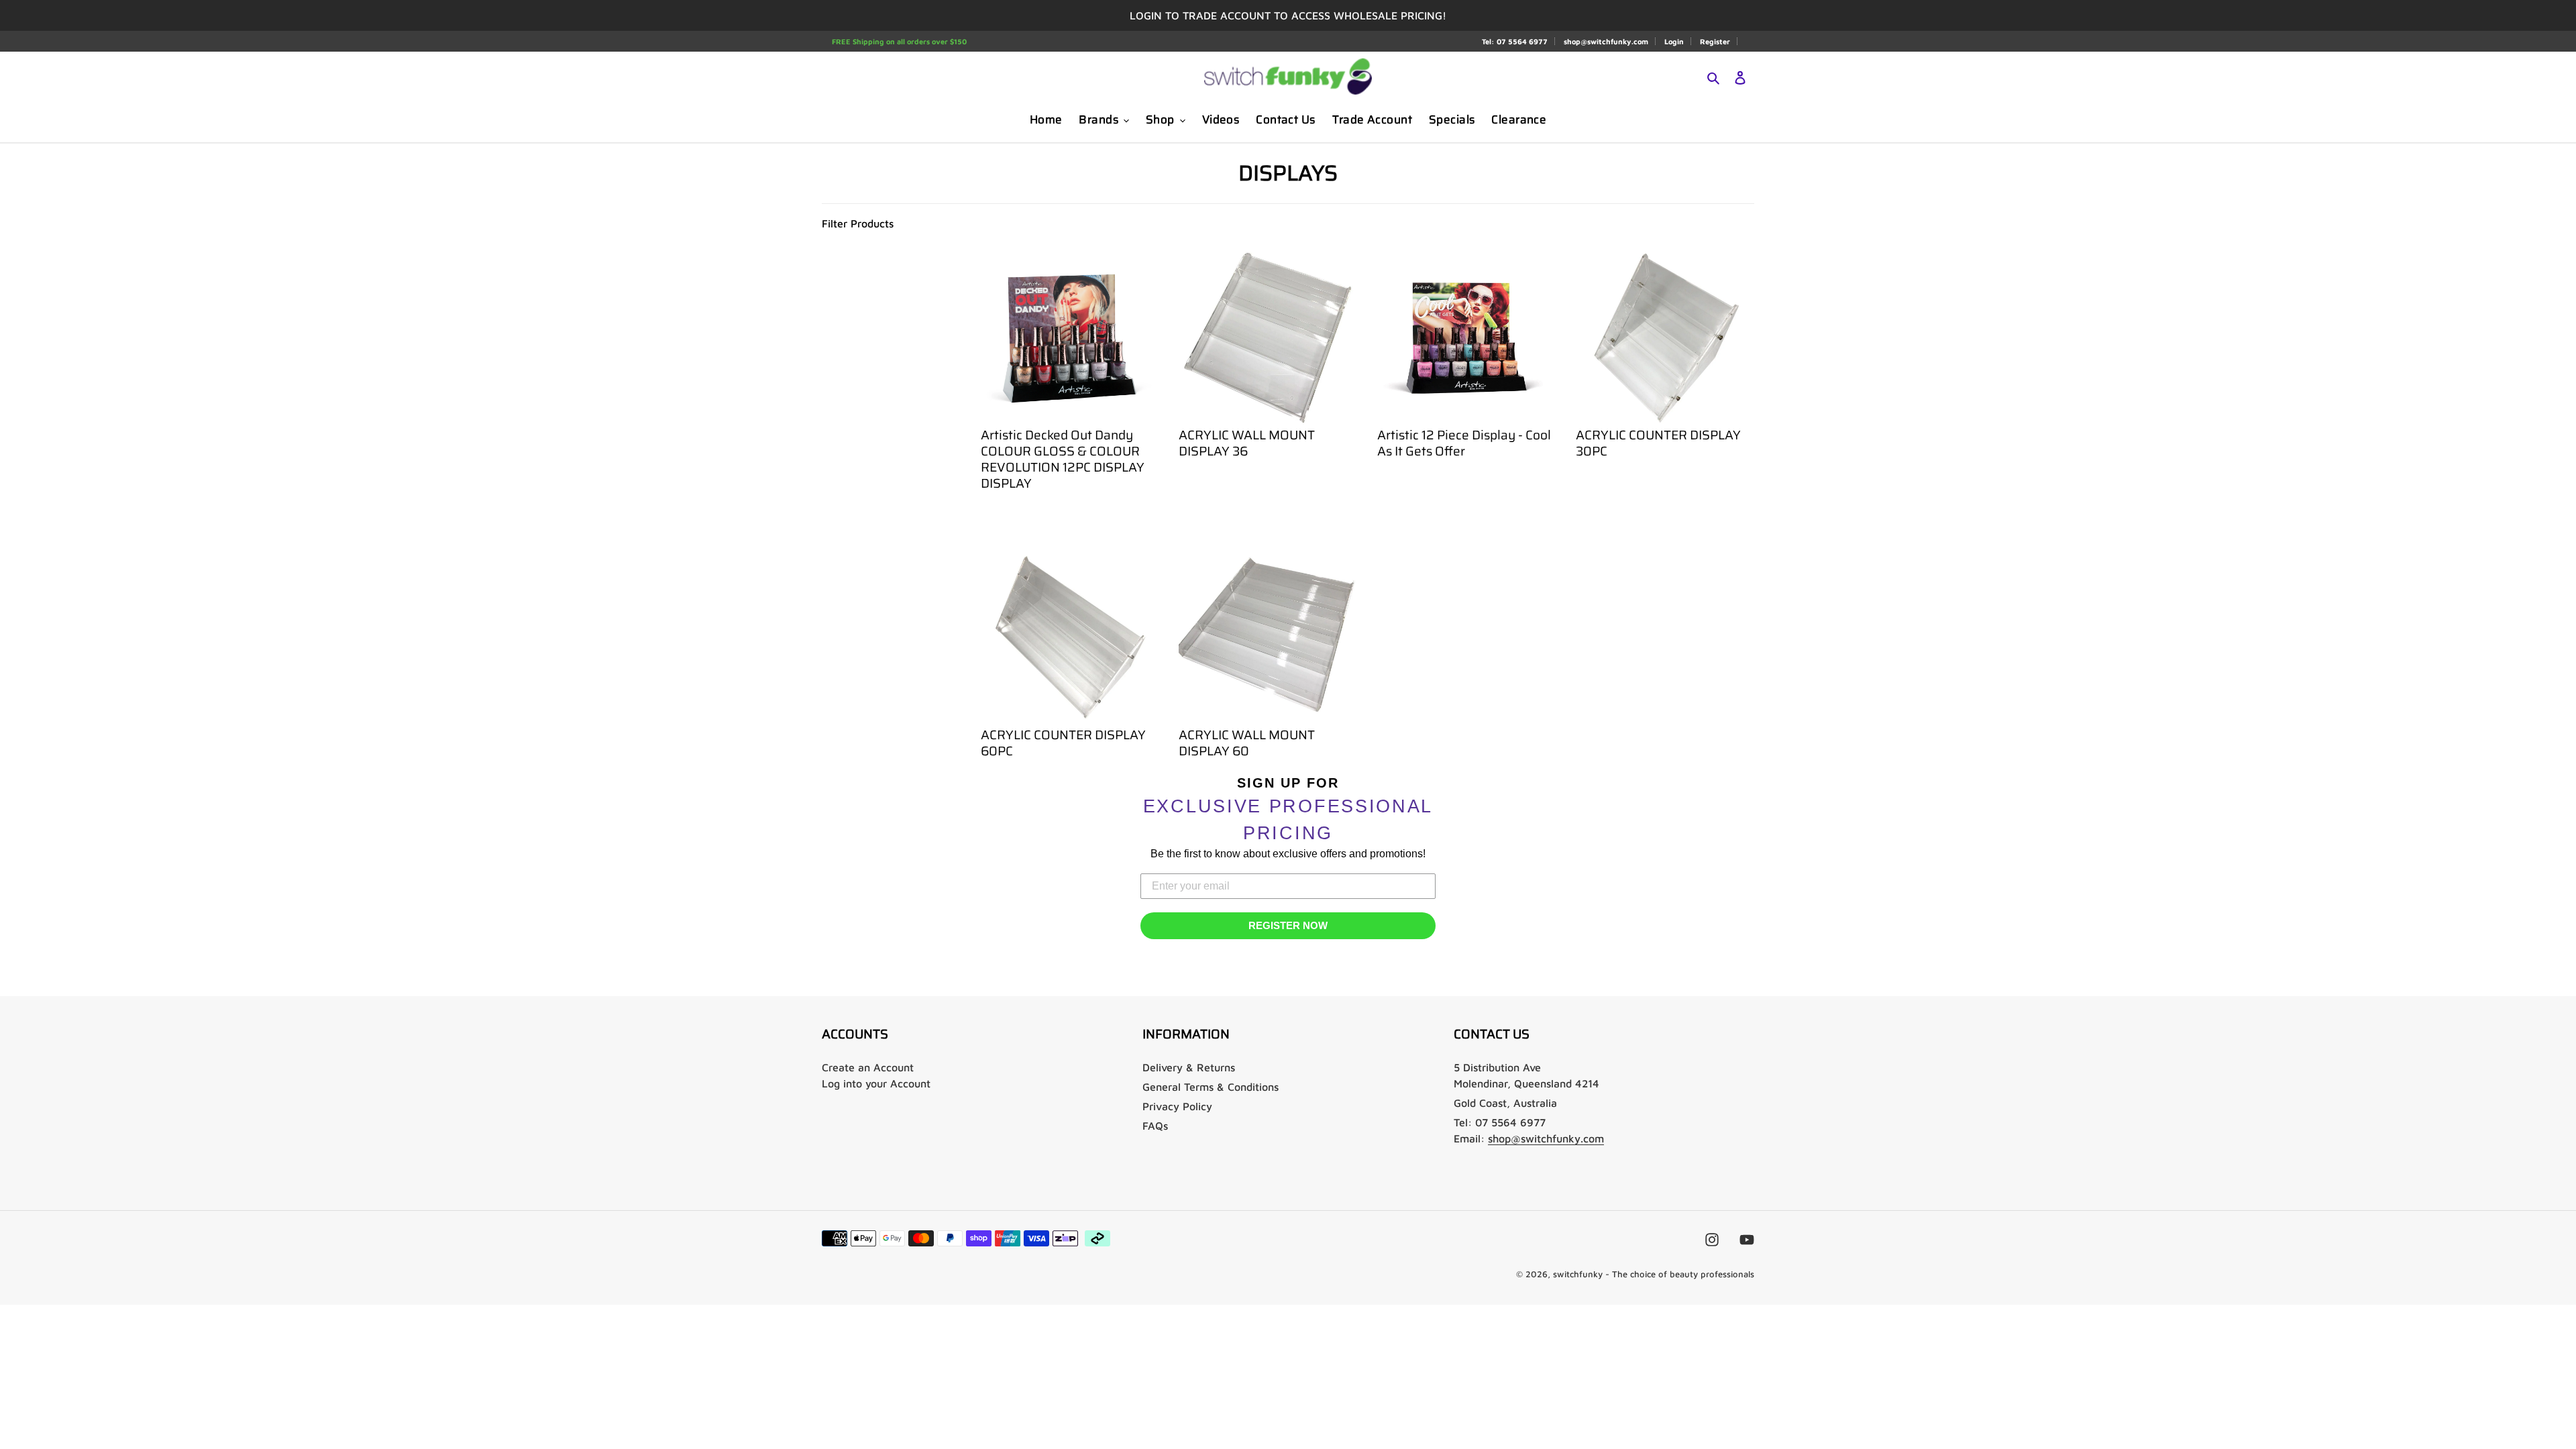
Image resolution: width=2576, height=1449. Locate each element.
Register (1715, 41)
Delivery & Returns (1189, 1067)
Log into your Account (876, 1083)
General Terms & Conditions (1211, 1087)
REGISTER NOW (1288, 925)
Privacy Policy (1177, 1106)
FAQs (1155, 1126)
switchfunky (1578, 1274)
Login (1674, 41)
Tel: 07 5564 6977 (1515, 41)
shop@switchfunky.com (1606, 41)
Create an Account (868, 1067)
